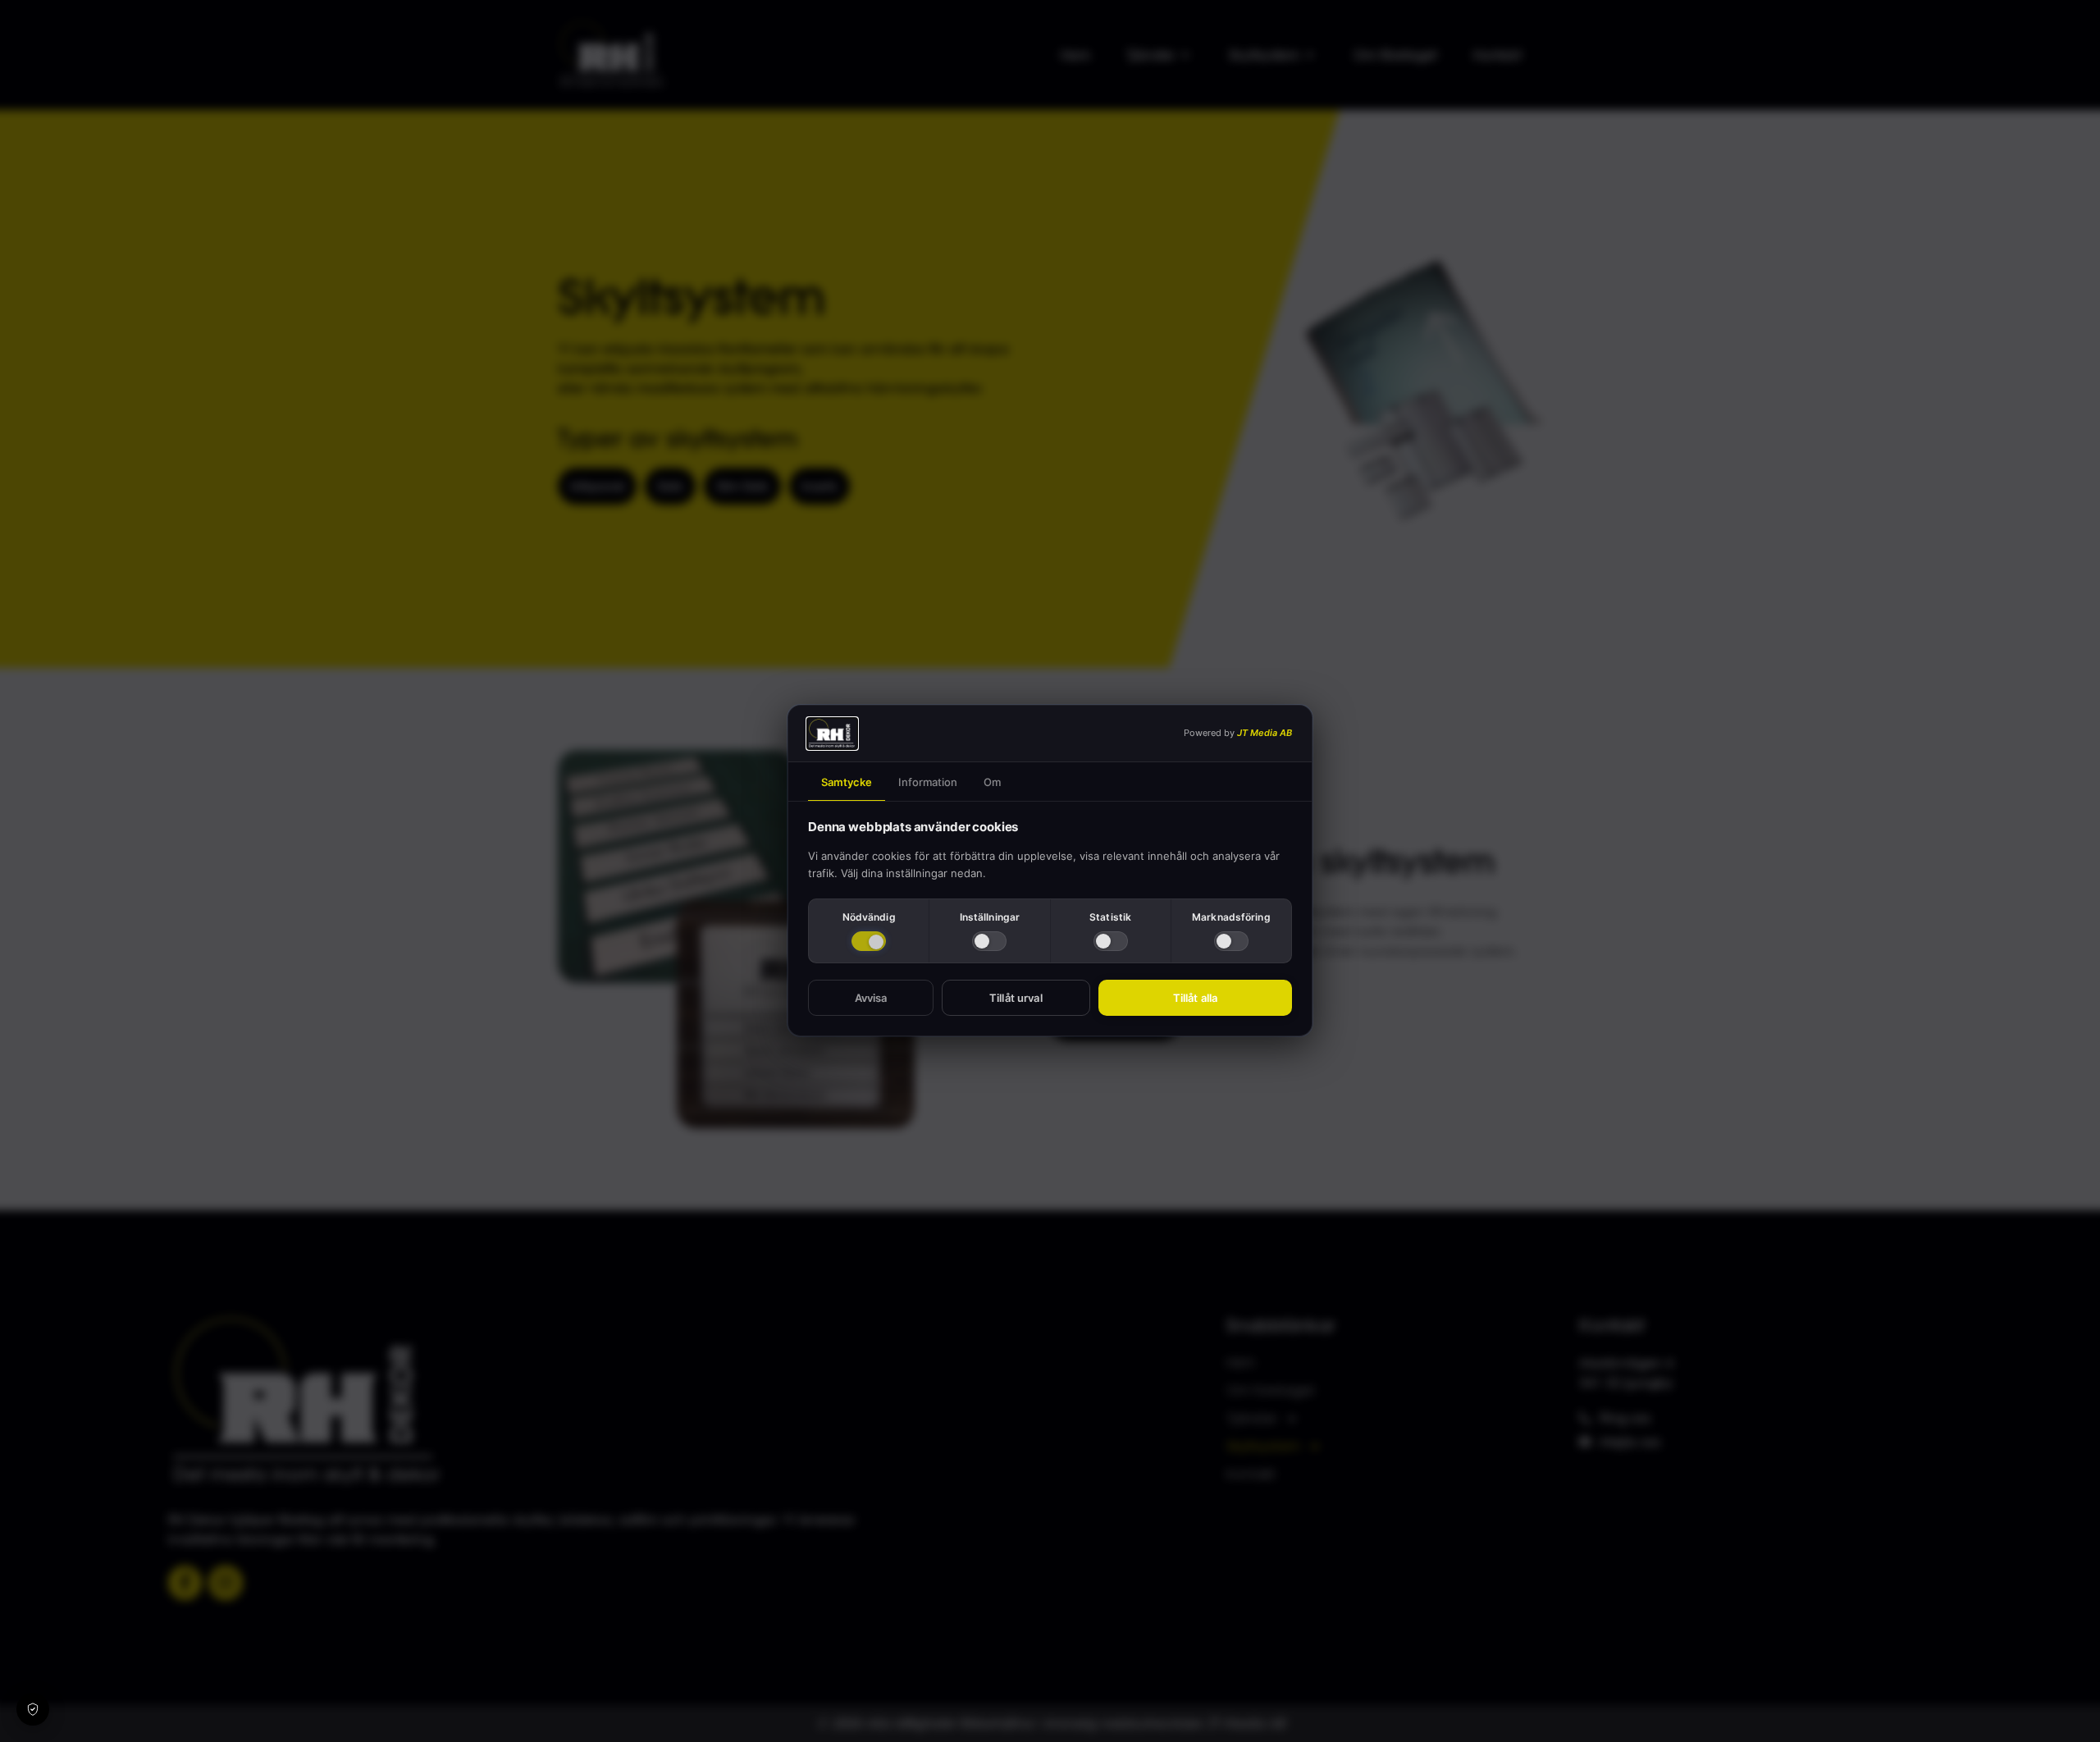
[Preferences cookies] (989, 942)
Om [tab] (992, 782)
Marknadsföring (1231, 917)
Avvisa (871, 999)
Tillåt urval (1016, 999)
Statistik (1110, 917)
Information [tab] (928, 782)
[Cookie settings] (33, 1709)
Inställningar (990, 917)
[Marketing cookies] (1231, 942)
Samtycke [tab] (847, 782)
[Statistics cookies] (1111, 942)
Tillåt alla (1195, 999)
